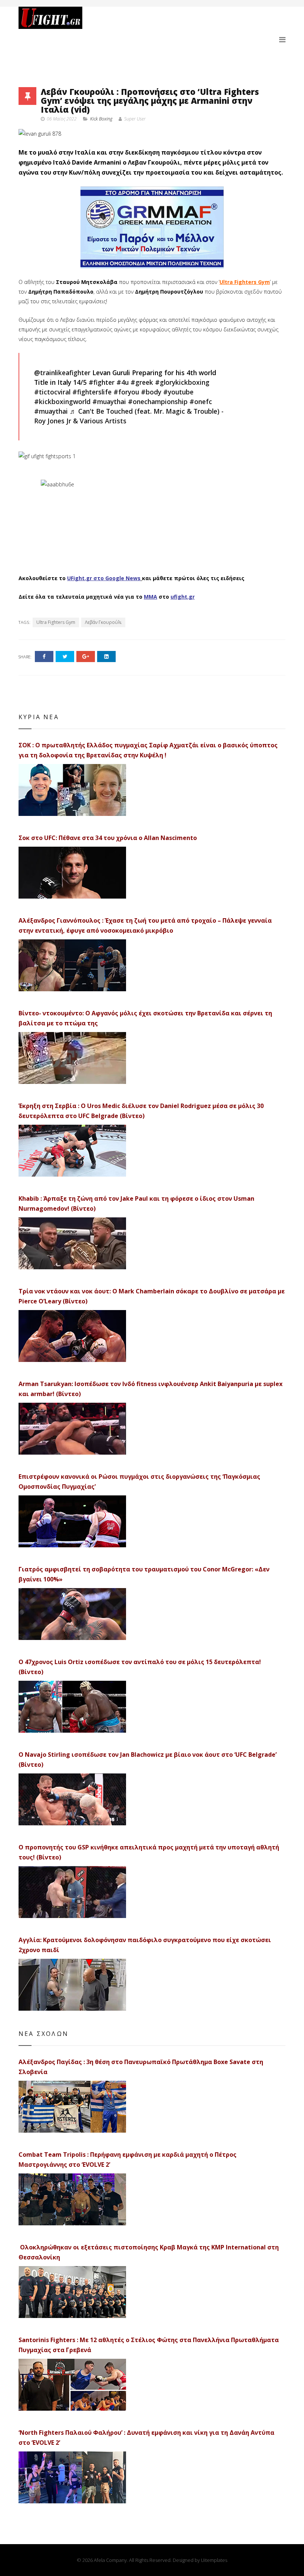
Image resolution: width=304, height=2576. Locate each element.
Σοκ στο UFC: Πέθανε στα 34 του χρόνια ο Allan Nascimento (108, 838)
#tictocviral (52, 392)
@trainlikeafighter (62, 373)
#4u (123, 382)
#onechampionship (158, 401)
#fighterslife (92, 392)
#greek (142, 382)
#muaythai (109, 401)
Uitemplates (214, 2560)
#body (151, 392)
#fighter (102, 382)
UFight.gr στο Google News (104, 578)
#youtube (178, 392)
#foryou (126, 392)
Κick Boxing (101, 119)
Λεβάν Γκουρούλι (103, 622)
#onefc (201, 401)
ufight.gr (183, 597)
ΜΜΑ (151, 597)
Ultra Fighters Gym (245, 282)
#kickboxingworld (62, 401)
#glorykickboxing (182, 382)
